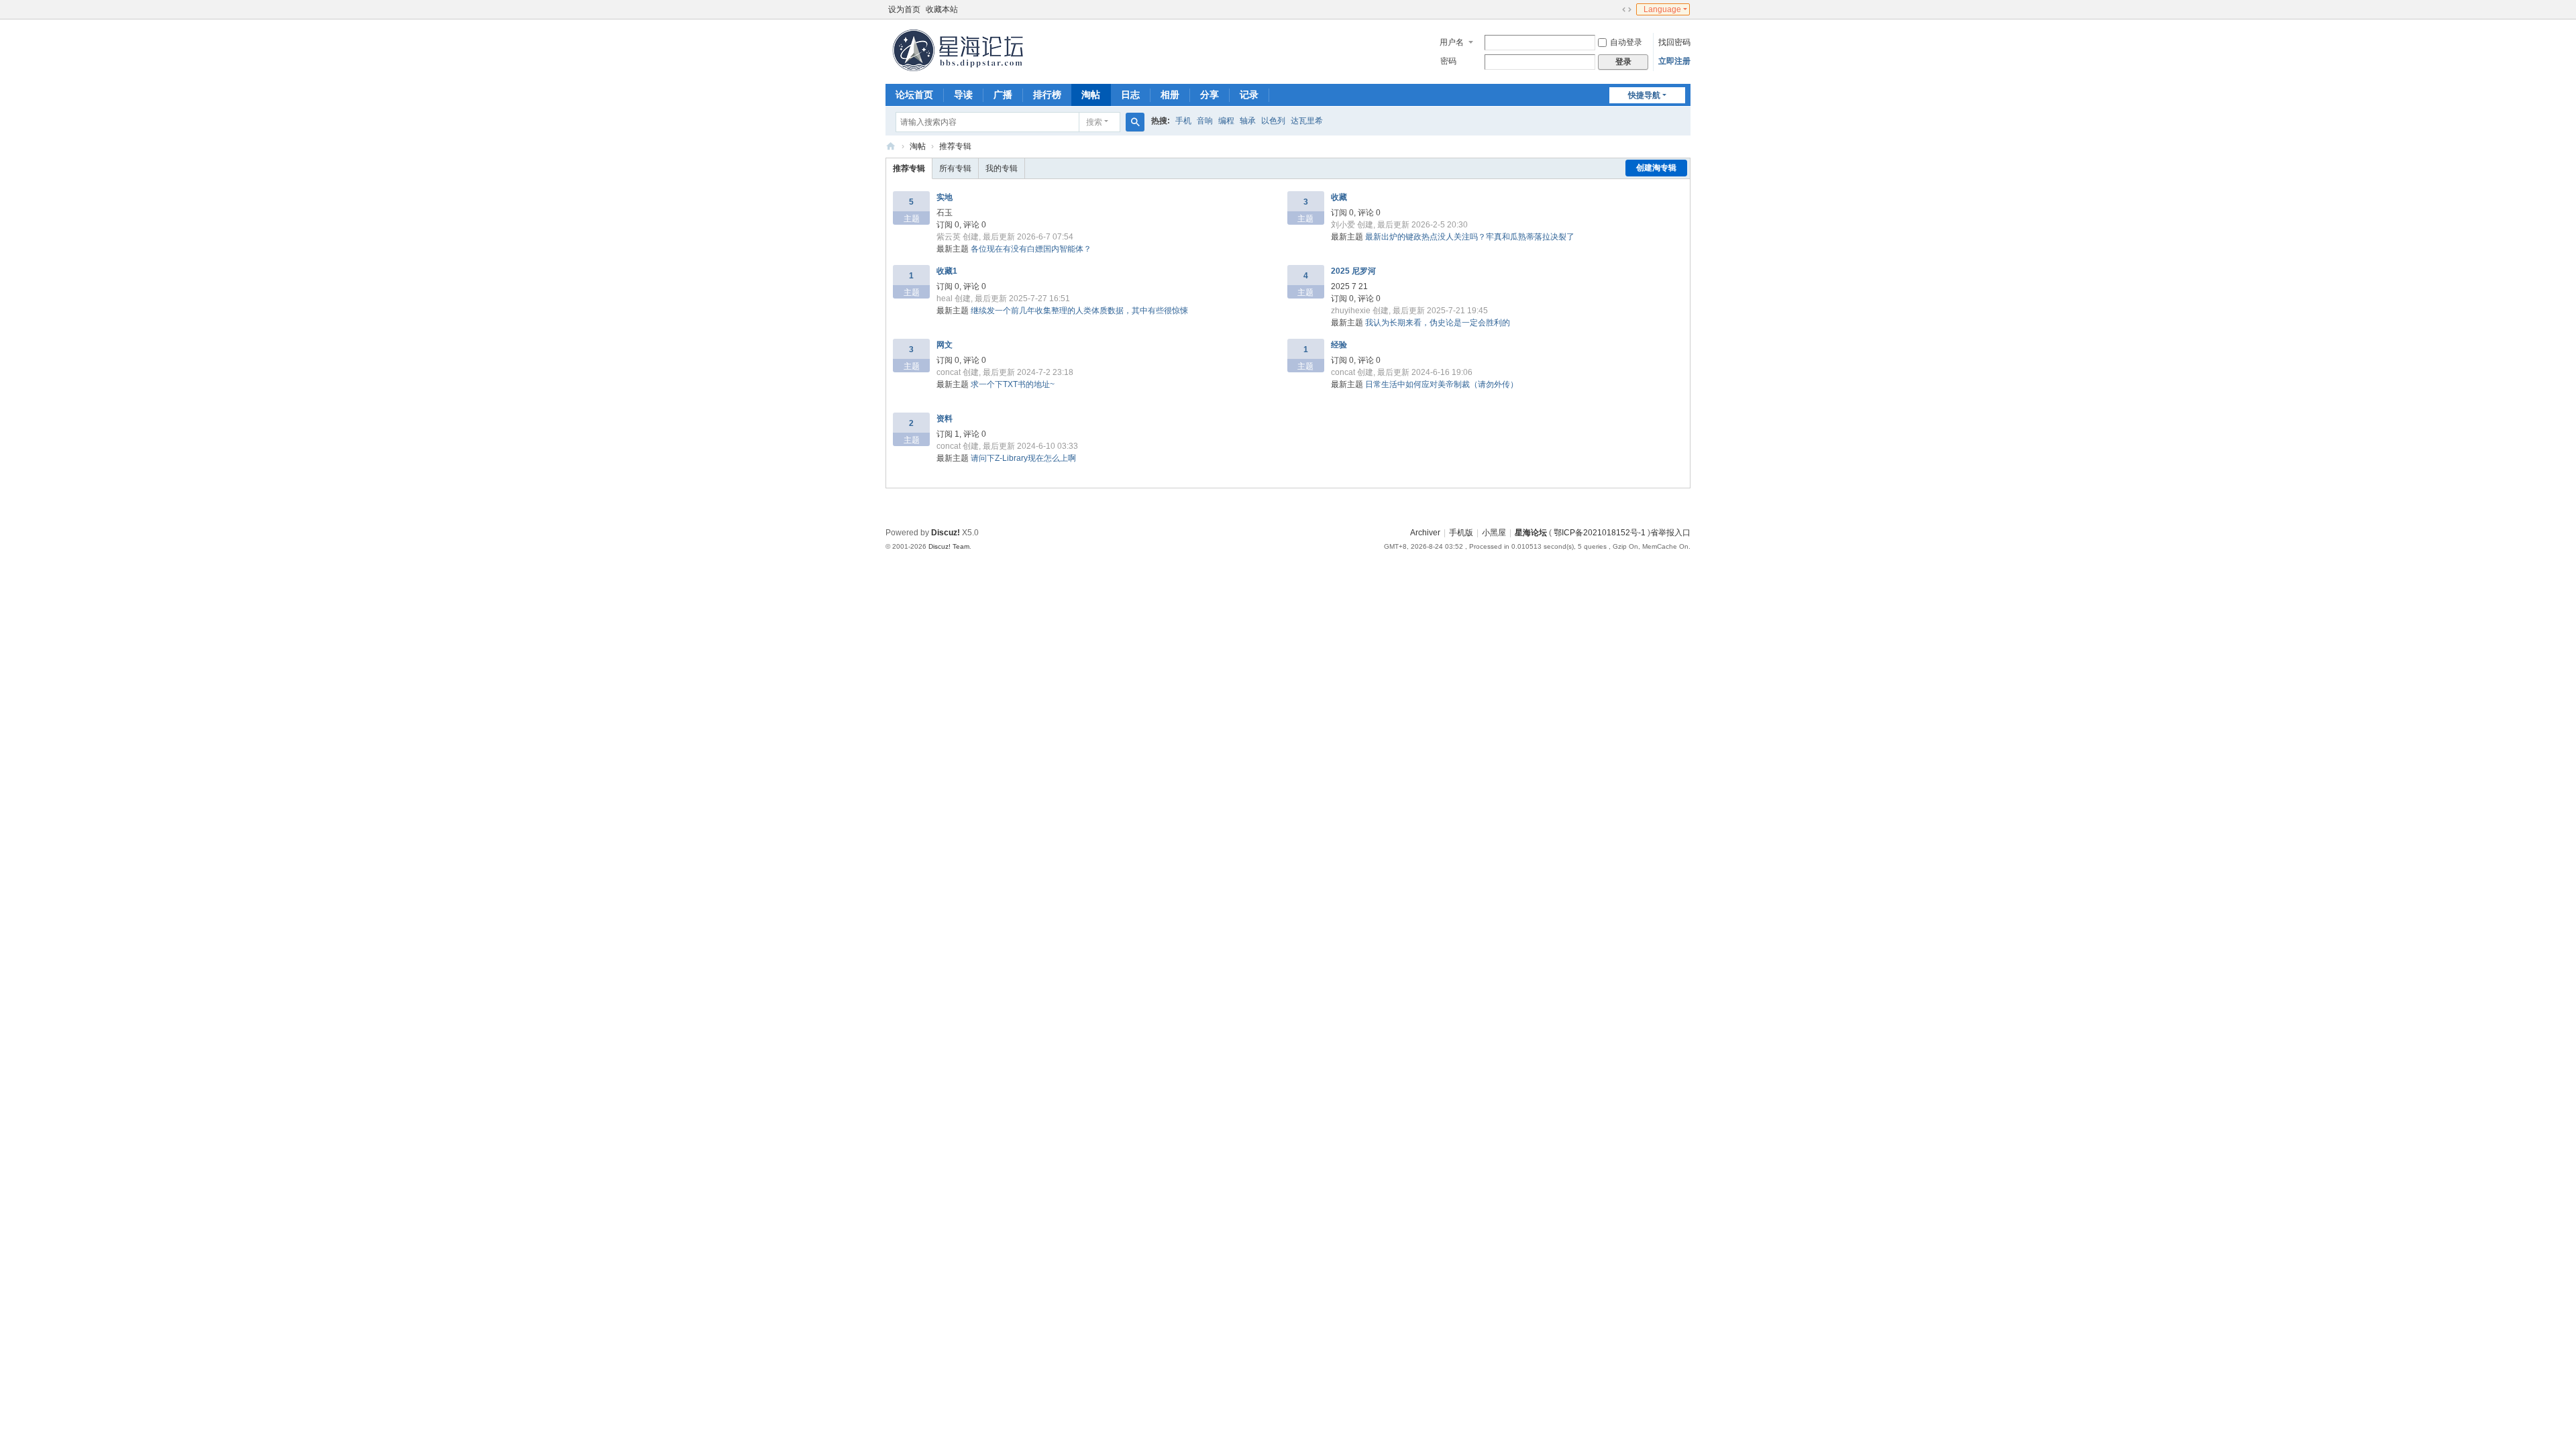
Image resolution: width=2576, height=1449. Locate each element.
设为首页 (904, 9)
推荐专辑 (955, 146)
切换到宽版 (1627, 9)
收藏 (1339, 197)
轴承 (1248, 121)
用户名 (1452, 42)
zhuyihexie (1351, 311)
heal (945, 299)
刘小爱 (1343, 225)
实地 (945, 197)
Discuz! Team (949, 546)
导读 (963, 95)
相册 (1170, 95)
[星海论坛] (959, 50)
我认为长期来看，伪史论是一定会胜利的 (1438, 323)
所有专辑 (955, 168)
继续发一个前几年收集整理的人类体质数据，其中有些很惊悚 (1079, 311)
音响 (1205, 121)
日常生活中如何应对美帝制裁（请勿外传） (1442, 384)
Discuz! (946, 533)
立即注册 (1674, 61)
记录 (1249, 95)
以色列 (1273, 121)
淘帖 (1091, 95)
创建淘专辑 (1656, 168)
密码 (1448, 61)
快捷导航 (1644, 95)
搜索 (1094, 122)
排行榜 (1047, 95)
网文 (945, 345)
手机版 (1461, 533)
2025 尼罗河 (1353, 271)
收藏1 (947, 271)
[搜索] (1135, 122)
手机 (1183, 121)
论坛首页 (914, 95)
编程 (1226, 121)
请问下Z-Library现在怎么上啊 (1023, 458)
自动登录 (1626, 42)
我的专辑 (1002, 168)
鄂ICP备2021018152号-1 (1600, 533)
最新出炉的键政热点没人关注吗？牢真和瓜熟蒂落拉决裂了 (1470, 237)
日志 (1130, 95)
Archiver (1425, 533)
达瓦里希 (1307, 121)
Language (1662, 9)
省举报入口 (1670, 533)
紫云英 (949, 237)
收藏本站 (942, 9)
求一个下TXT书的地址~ (1013, 384)
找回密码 (1674, 42)
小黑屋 (1494, 533)
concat (949, 372)
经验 (1339, 345)
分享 (1210, 95)
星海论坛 (891, 147)
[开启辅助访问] (1614, 9)
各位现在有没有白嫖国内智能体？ (1031, 249)
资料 (945, 419)
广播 (1003, 95)
